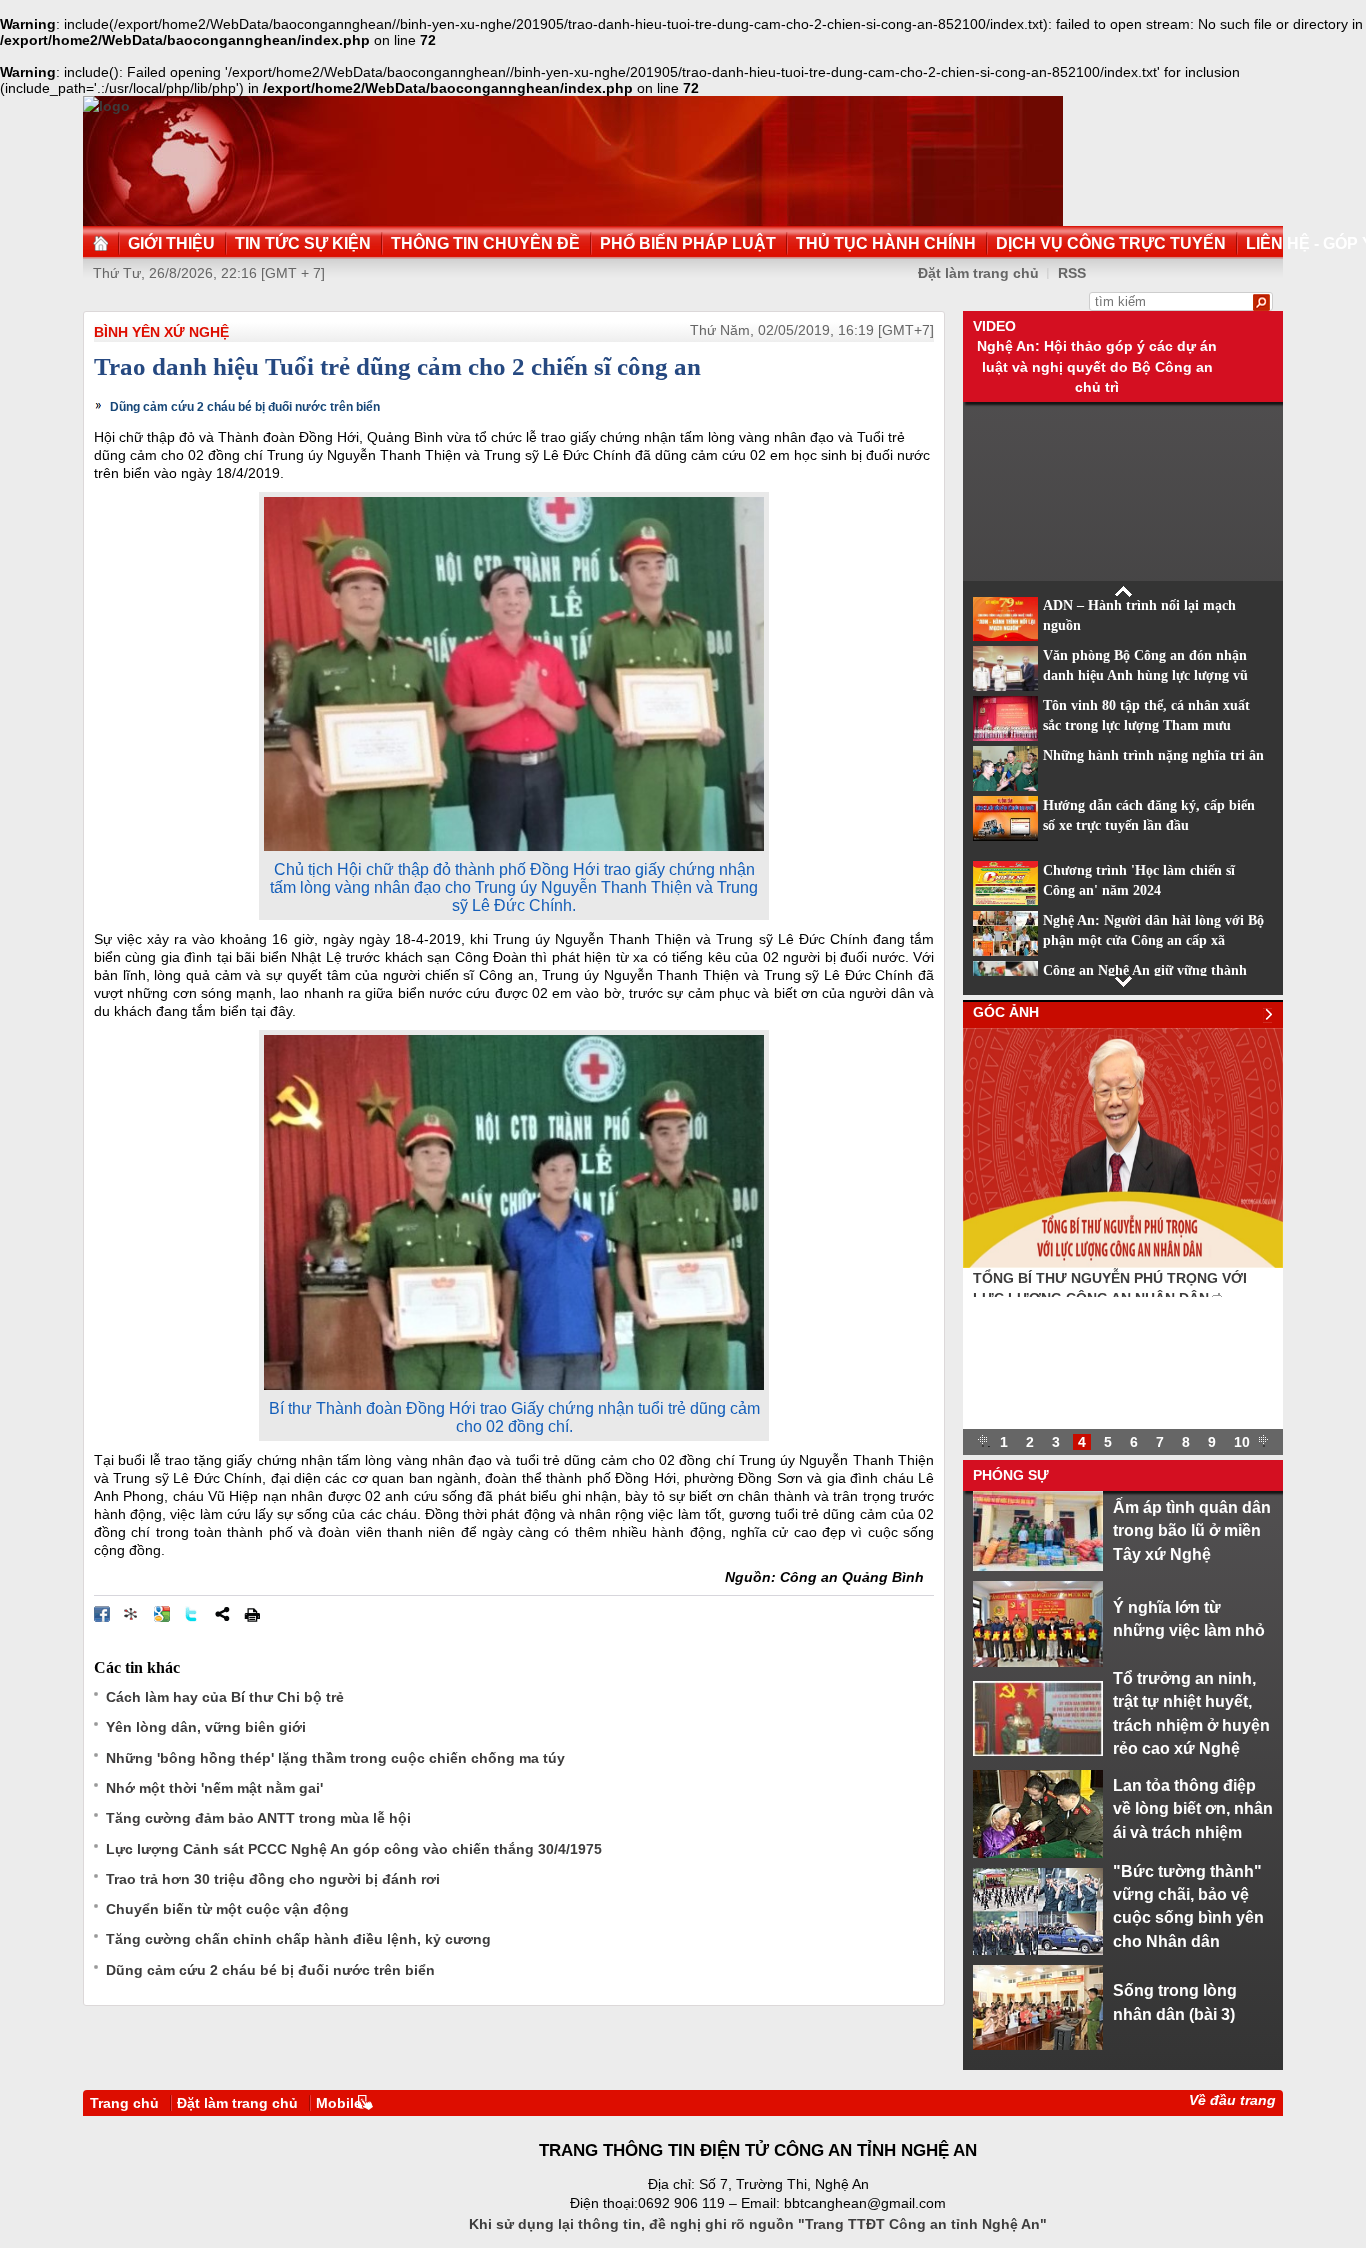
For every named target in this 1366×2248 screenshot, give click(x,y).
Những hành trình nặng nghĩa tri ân (1153, 755)
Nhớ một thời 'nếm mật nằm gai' (214, 1788)
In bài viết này (252, 1614)
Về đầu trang (1232, 2100)
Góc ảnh (1006, 1012)
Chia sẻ (222, 1614)
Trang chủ (124, 2103)
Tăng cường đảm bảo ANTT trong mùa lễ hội (258, 1818)
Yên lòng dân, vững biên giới (206, 1727)
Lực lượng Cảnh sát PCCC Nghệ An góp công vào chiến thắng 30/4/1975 (354, 1849)
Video (994, 326)
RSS (1072, 273)
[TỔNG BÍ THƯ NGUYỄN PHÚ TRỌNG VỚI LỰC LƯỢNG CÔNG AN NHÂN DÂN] (1123, 1263)
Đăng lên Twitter (192, 1614)
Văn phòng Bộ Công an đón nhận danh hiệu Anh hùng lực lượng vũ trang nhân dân (1145, 676)
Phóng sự (1011, 1475)
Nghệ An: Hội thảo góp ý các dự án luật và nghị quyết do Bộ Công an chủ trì (1097, 366)
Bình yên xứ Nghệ (161, 332)
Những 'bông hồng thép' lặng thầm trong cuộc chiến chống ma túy (335, 1758)
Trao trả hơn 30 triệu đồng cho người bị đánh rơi (273, 1879)
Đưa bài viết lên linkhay (132, 1614)
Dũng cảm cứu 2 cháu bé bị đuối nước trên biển (245, 407)
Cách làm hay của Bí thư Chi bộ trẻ (225, 1697)
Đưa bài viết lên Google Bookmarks (162, 1614)
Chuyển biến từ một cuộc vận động (227, 1909)
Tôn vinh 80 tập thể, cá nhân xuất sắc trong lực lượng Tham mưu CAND (1146, 726)
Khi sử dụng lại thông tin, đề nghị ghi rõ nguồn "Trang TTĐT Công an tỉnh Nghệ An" (758, 2224)
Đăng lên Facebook (102, 1614)
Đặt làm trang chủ (978, 273)
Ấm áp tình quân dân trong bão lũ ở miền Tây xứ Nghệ (1192, 1530)
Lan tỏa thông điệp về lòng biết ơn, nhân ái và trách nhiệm (1193, 1808)
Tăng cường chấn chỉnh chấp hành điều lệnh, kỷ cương (298, 1939)
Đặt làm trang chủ (237, 2103)
